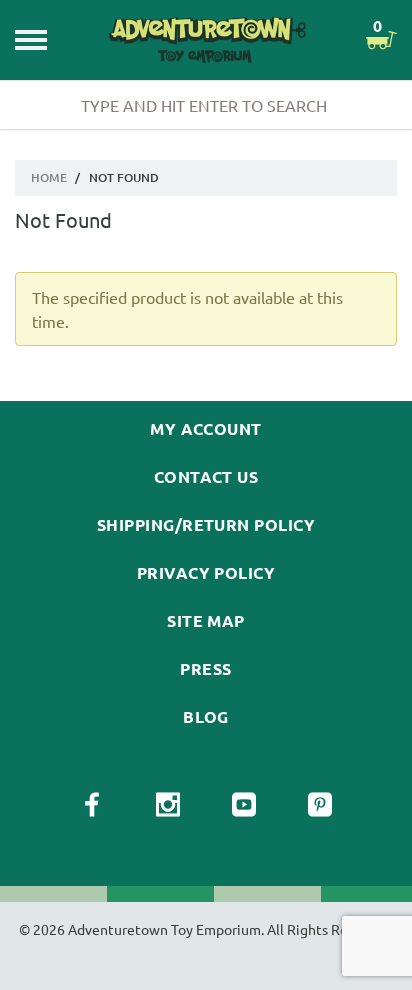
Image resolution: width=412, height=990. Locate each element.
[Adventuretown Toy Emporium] (206, 40)
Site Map (206, 621)
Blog (206, 717)
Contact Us (206, 477)
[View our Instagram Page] (168, 805)
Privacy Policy (206, 573)
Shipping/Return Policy (206, 525)
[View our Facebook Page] (92, 805)
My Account (206, 429)
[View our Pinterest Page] (320, 805)
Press (205, 669)
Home (49, 177)
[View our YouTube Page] (244, 805)
